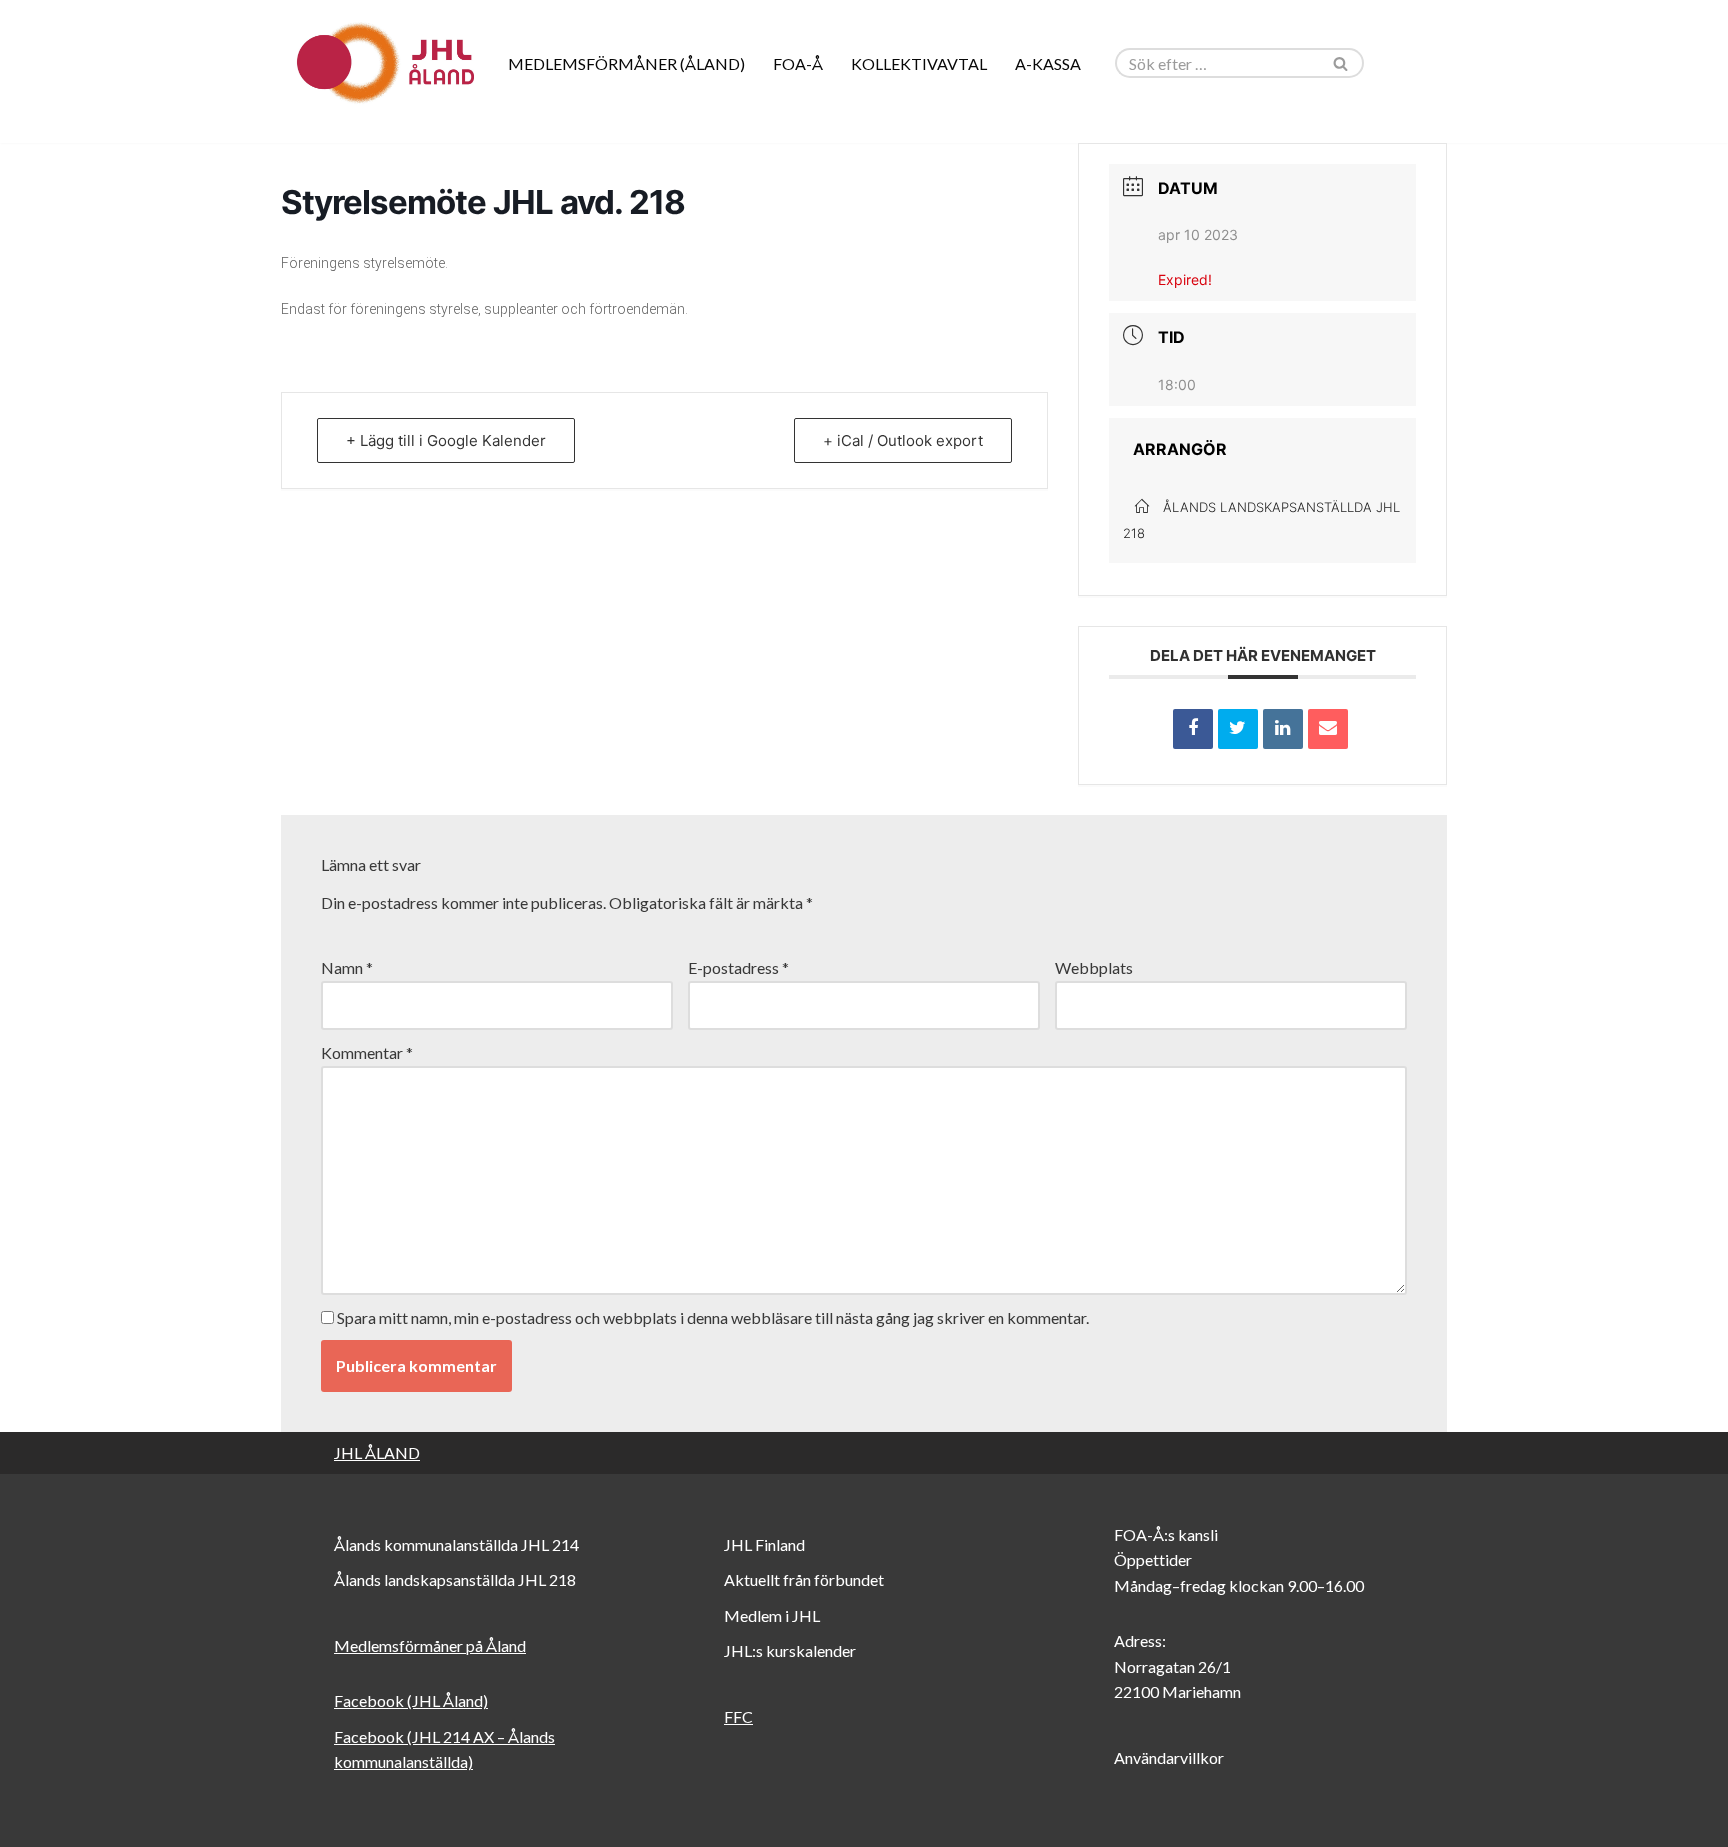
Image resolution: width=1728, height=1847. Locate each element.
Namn (347, 967)
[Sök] (1341, 63)
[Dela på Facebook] (1193, 729)
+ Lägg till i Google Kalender (446, 440)
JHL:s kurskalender (790, 1650)
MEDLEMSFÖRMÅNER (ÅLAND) (626, 63)
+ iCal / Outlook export (903, 440)
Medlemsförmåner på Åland (430, 1645)
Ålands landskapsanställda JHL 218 (455, 1579)
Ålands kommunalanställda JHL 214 (456, 1544)
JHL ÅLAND (377, 1452)
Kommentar (367, 1052)
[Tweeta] (1238, 729)
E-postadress (738, 967)
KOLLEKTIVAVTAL (919, 63)
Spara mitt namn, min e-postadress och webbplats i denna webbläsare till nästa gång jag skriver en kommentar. (713, 1317)
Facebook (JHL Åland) (411, 1700)
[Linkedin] (1283, 729)
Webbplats (1094, 967)
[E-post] (1328, 729)
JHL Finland (764, 1544)
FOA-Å (798, 63)
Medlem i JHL (772, 1615)
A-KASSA (1048, 63)
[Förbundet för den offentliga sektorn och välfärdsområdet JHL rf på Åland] (384, 63)
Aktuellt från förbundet (804, 1579)
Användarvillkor (1169, 1757)
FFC (738, 1716)
